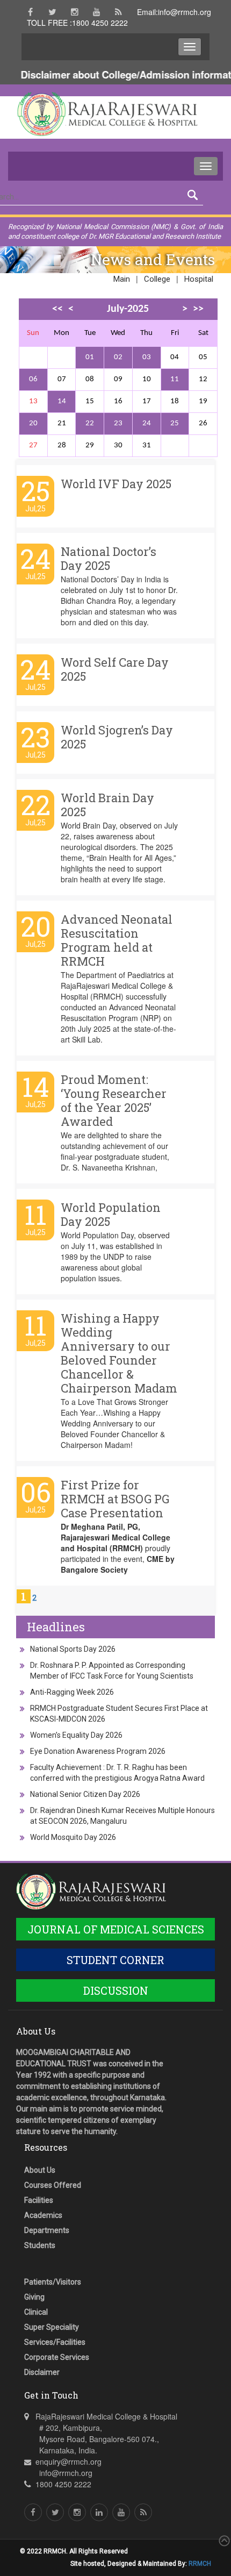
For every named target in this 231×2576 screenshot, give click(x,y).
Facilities (39, 2200)
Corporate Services (57, 2357)
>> (198, 309)
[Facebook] (30, 12)
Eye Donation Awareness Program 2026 (98, 1751)
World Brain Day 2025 (107, 805)
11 (175, 379)
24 (147, 423)
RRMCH (200, 2564)
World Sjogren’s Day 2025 (117, 737)
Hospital (199, 279)
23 (118, 423)
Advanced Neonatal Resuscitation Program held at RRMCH (117, 940)
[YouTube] (96, 12)
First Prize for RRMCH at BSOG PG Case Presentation (115, 1499)
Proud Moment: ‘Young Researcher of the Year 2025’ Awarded (114, 1100)
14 (62, 401)
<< (57, 309)
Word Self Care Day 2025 (115, 669)
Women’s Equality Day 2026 (76, 1735)
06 (33, 379)
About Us (40, 2170)
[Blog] (118, 12)
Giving (34, 2297)
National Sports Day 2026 (73, 1649)
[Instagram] (74, 12)
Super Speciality (52, 2327)
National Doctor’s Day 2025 (109, 558)
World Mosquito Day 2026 (73, 1837)
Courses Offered (53, 2185)
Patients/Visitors (53, 2282)
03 (147, 357)
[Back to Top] (223, 2541)
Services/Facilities (55, 2342)
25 (175, 423)
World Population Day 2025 (111, 1214)
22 (90, 423)
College (157, 279)
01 (90, 357)
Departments (47, 2230)
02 (118, 357)
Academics (43, 2215)
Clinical (36, 2312)
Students (40, 2245)
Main (122, 279)
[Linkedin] (99, 2512)
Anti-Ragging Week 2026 (72, 1692)
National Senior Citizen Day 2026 (85, 1794)
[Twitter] (52, 12)
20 (33, 423)
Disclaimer (42, 2372)
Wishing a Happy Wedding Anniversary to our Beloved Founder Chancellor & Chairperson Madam (119, 1353)
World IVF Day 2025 (116, 484)
